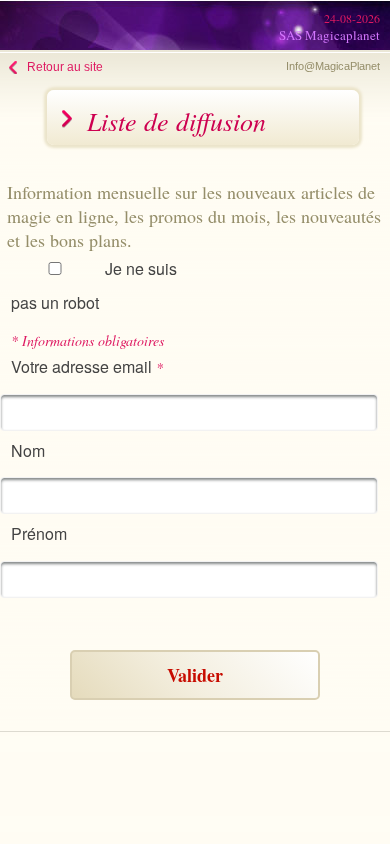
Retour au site (65, 67)
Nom (28, 450)
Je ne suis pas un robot (94, 285)
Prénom (39, 533)
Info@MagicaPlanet (333, 66)
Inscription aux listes (100, 618)
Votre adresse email (87, 366)
